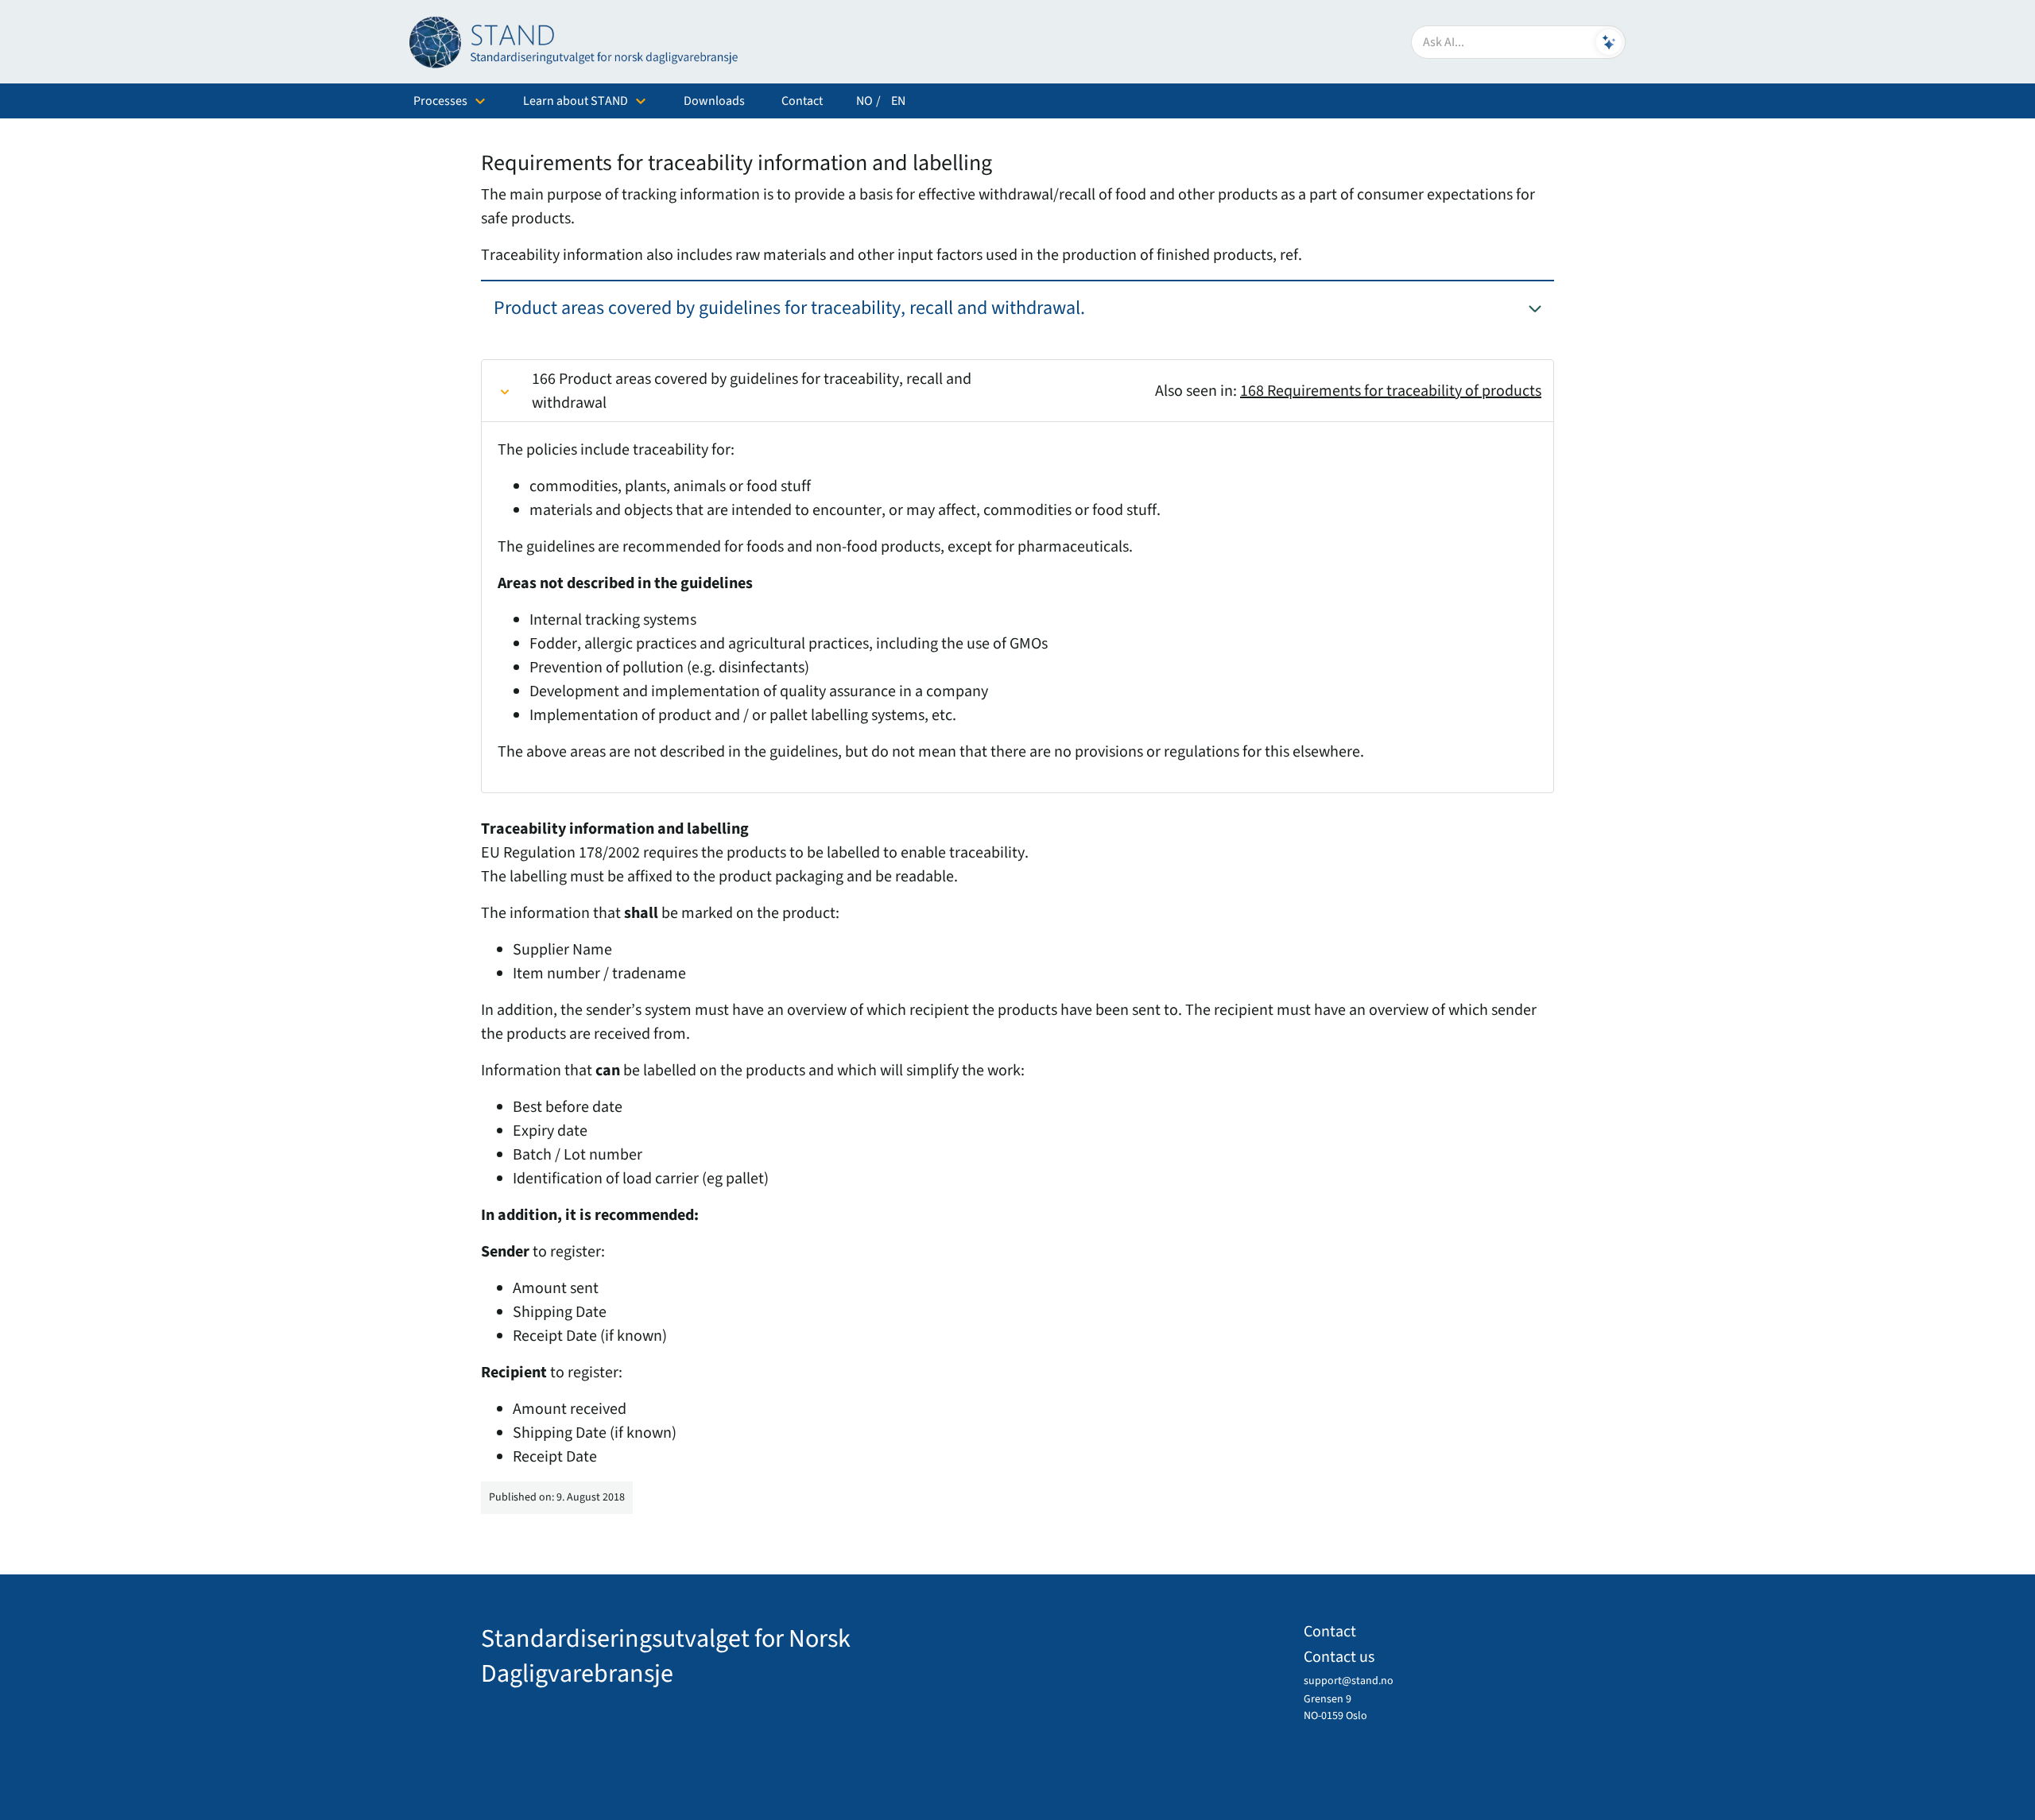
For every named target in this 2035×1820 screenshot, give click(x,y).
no (864, 101)
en (898, 101)
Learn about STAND (576, 101)
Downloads (714, 101)
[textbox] (1518, 42)
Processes (440, 101)
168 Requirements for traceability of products (1391, 391)
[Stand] (580, 42)
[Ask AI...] (1609, 42)
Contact (802, 101)
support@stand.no (1349, 1681)
